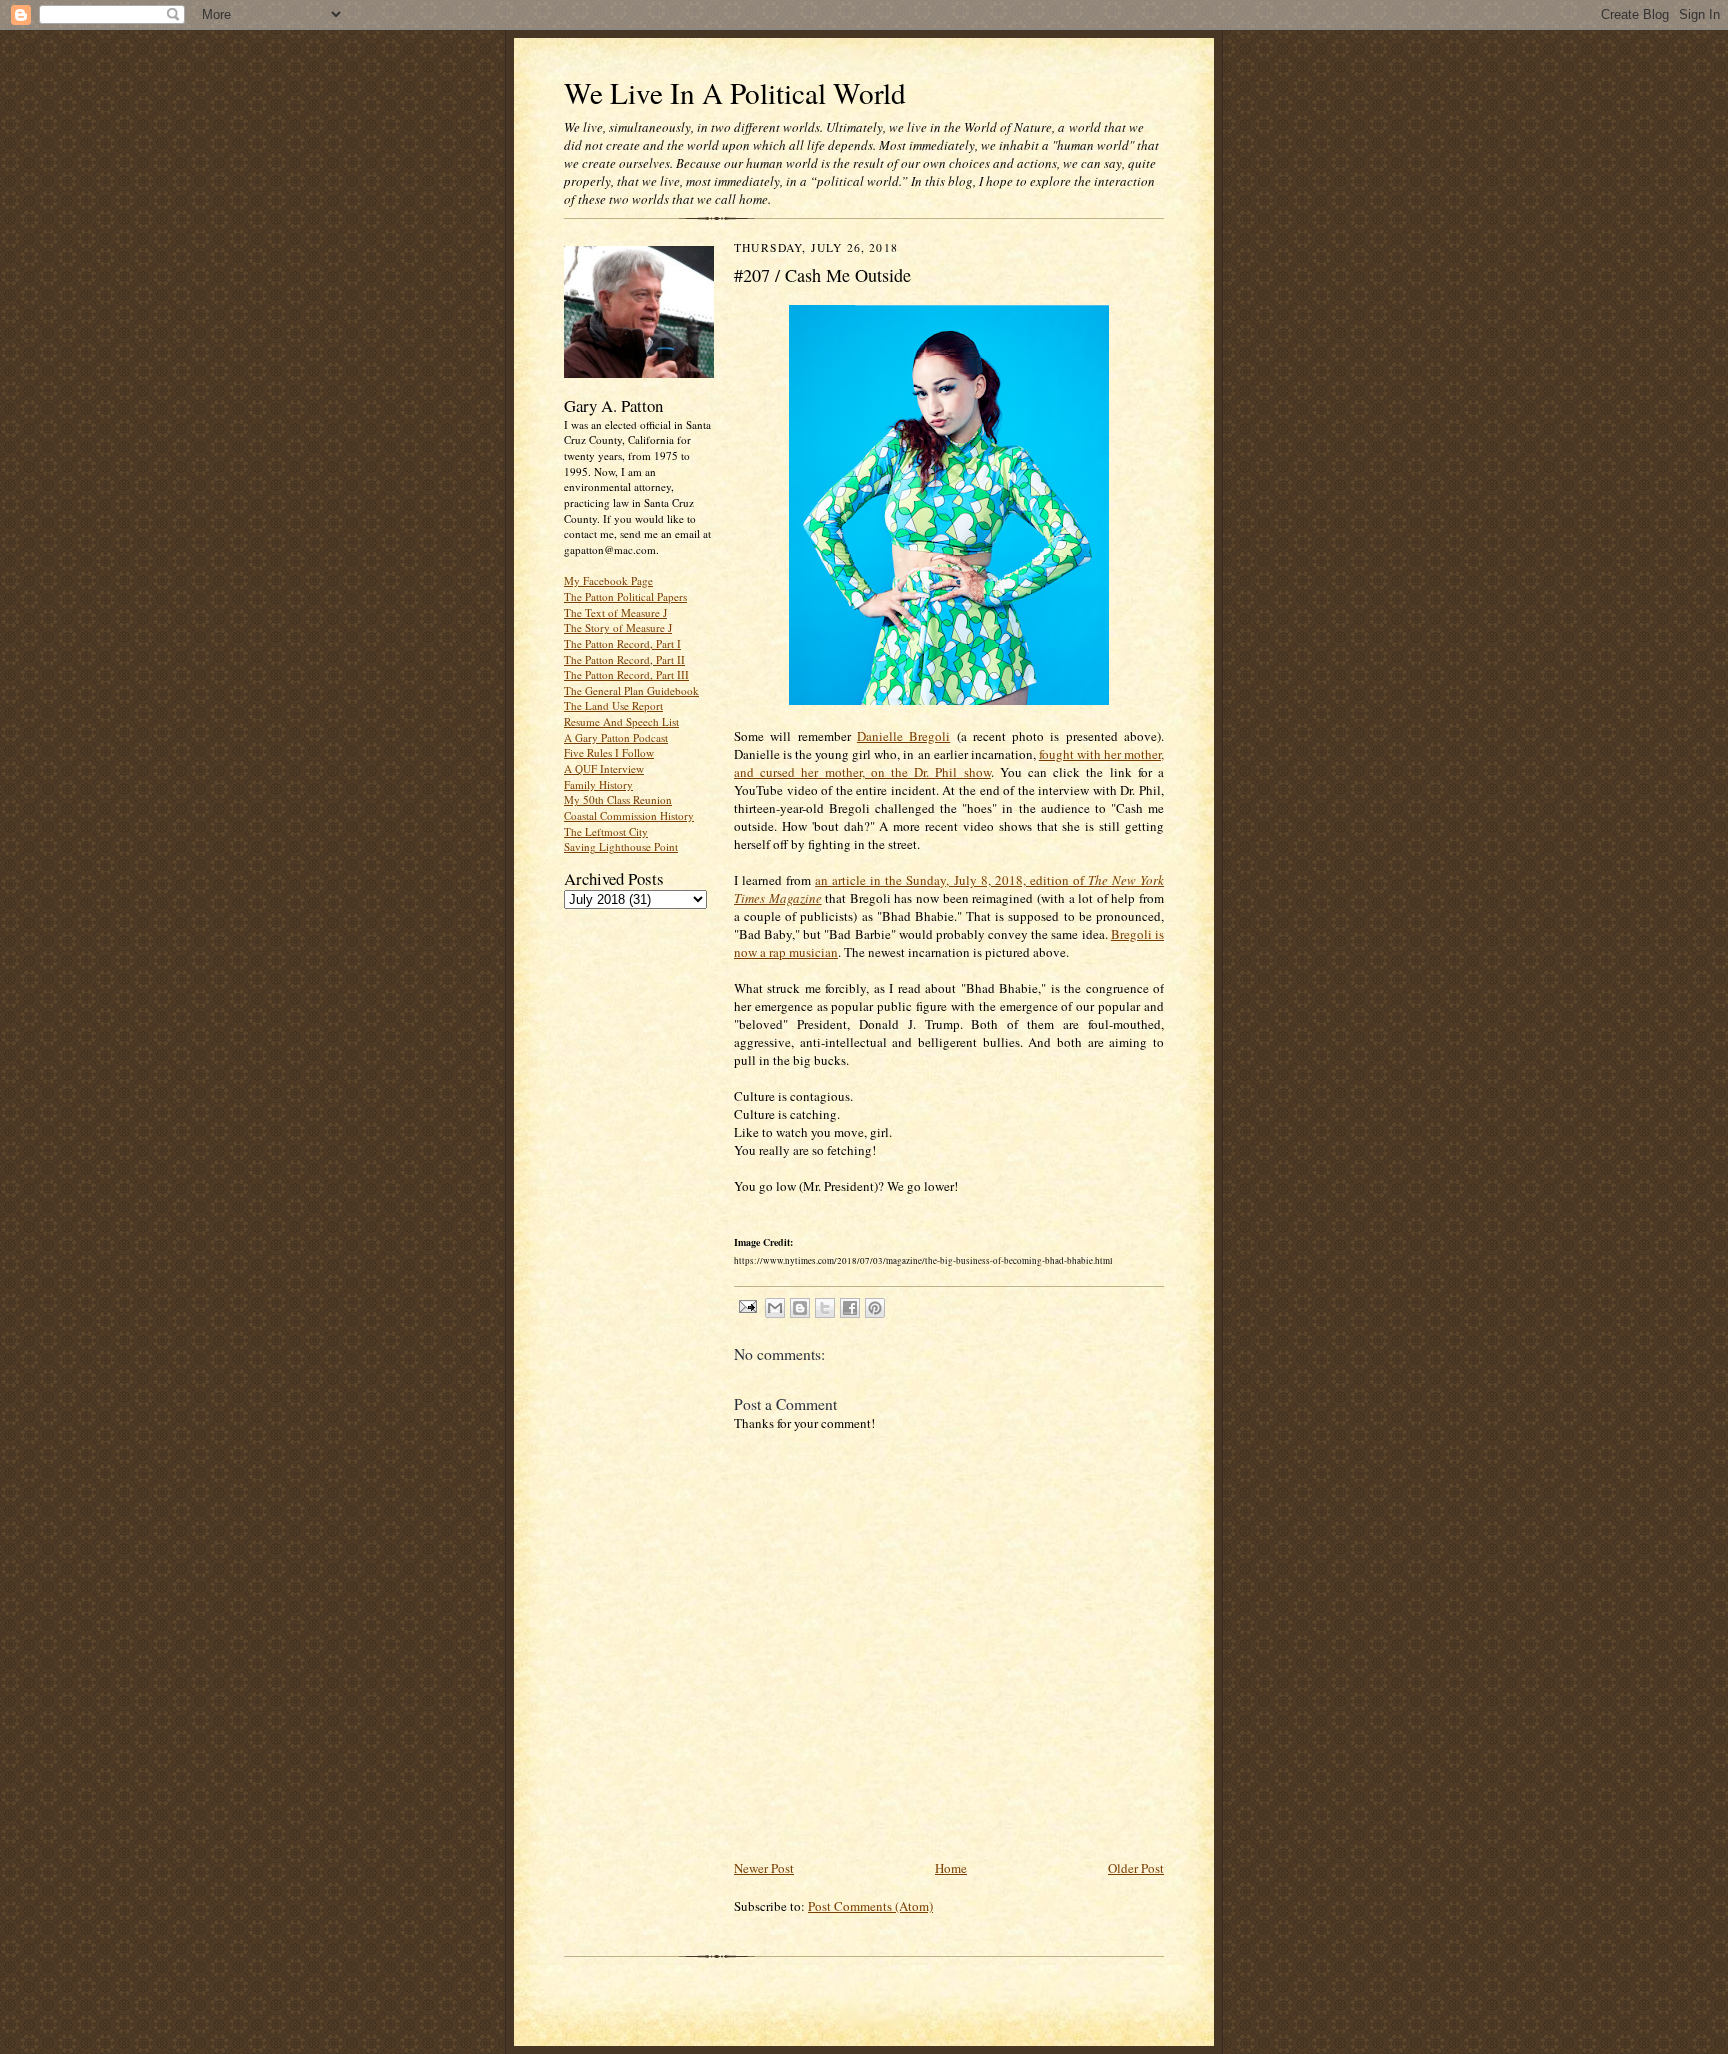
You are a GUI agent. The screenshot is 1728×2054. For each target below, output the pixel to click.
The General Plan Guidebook (631, 690)
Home (951, 1868)
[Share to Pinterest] (875, 1308)
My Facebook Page (608, 580)
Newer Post (764, 1868)
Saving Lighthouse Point (621, 846)
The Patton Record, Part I (622, 643)
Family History (598, 784)
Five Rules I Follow (609, 752)
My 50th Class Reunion (618, 799)
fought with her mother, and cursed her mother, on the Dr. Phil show (949, 763)
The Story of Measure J (618, 627)
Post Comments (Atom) (870, 1906)
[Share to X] (825, 1308)
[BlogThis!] (800, 1308)
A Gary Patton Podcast (616, 737)
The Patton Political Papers (625, 596)
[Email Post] (747, 1305)
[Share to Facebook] (850, 1308)
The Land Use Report (613, 705)
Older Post (1136, 1868)
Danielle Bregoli (903, 736)
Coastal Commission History (629, 815)
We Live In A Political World (735, 92)
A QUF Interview (604, 768)
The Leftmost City (606, 831)
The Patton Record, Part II (624, 659)
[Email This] (775, 1308)
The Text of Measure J (615, 612)
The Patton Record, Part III (626, 674)
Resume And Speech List (621, 721)
